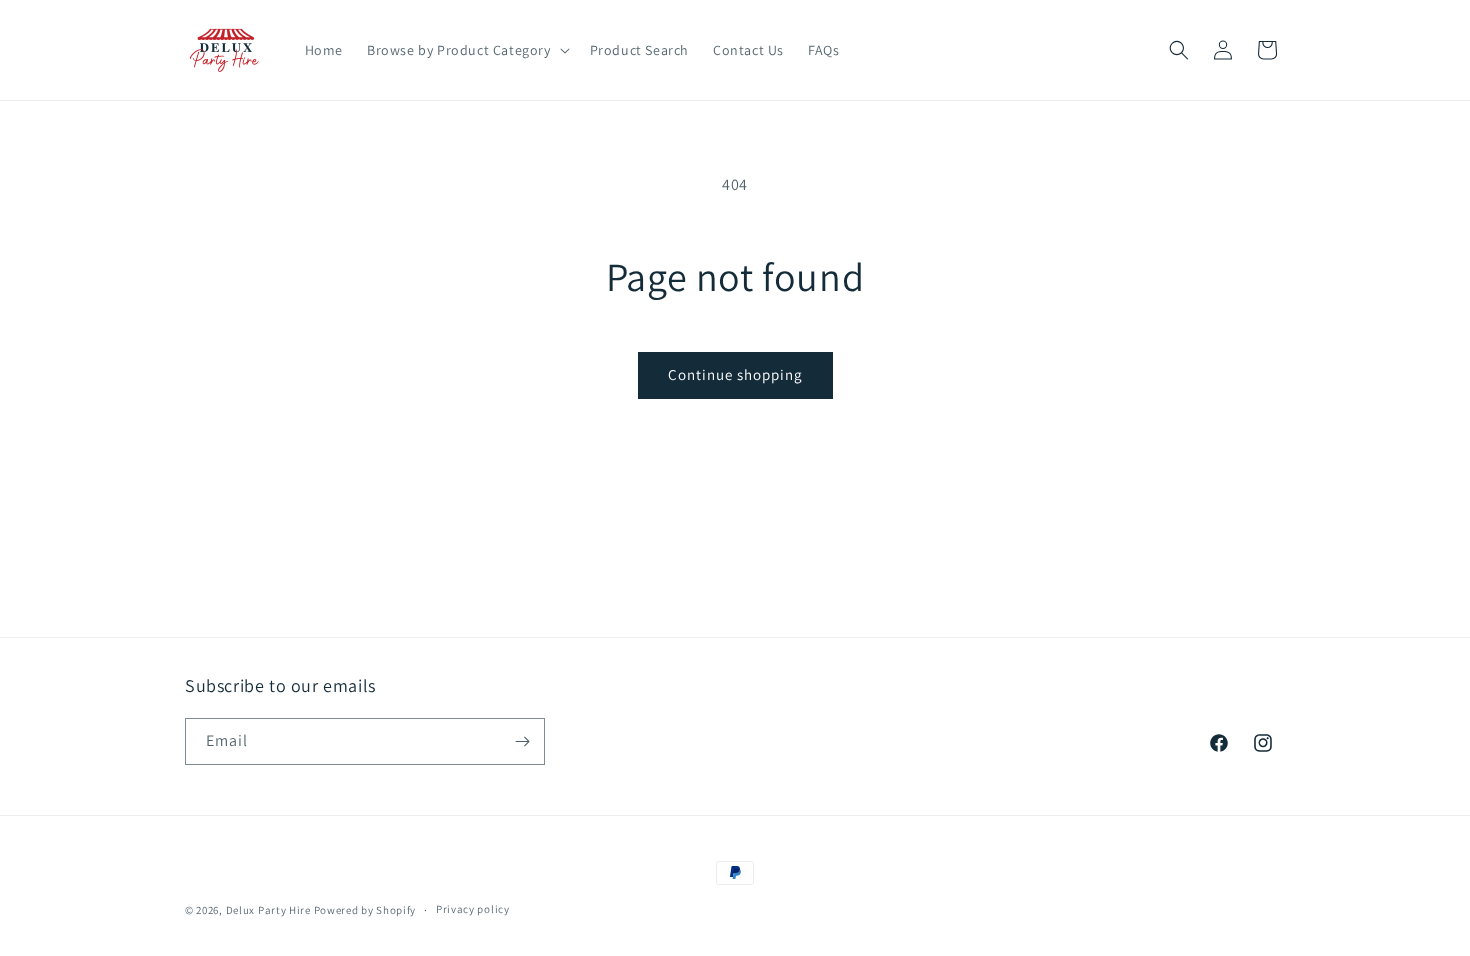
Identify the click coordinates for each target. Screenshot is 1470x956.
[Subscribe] (522, 741)
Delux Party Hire (268, 910)
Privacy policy (473, 909)
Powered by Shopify (365, 910)
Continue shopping (735, 374)
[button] (466, 50)
